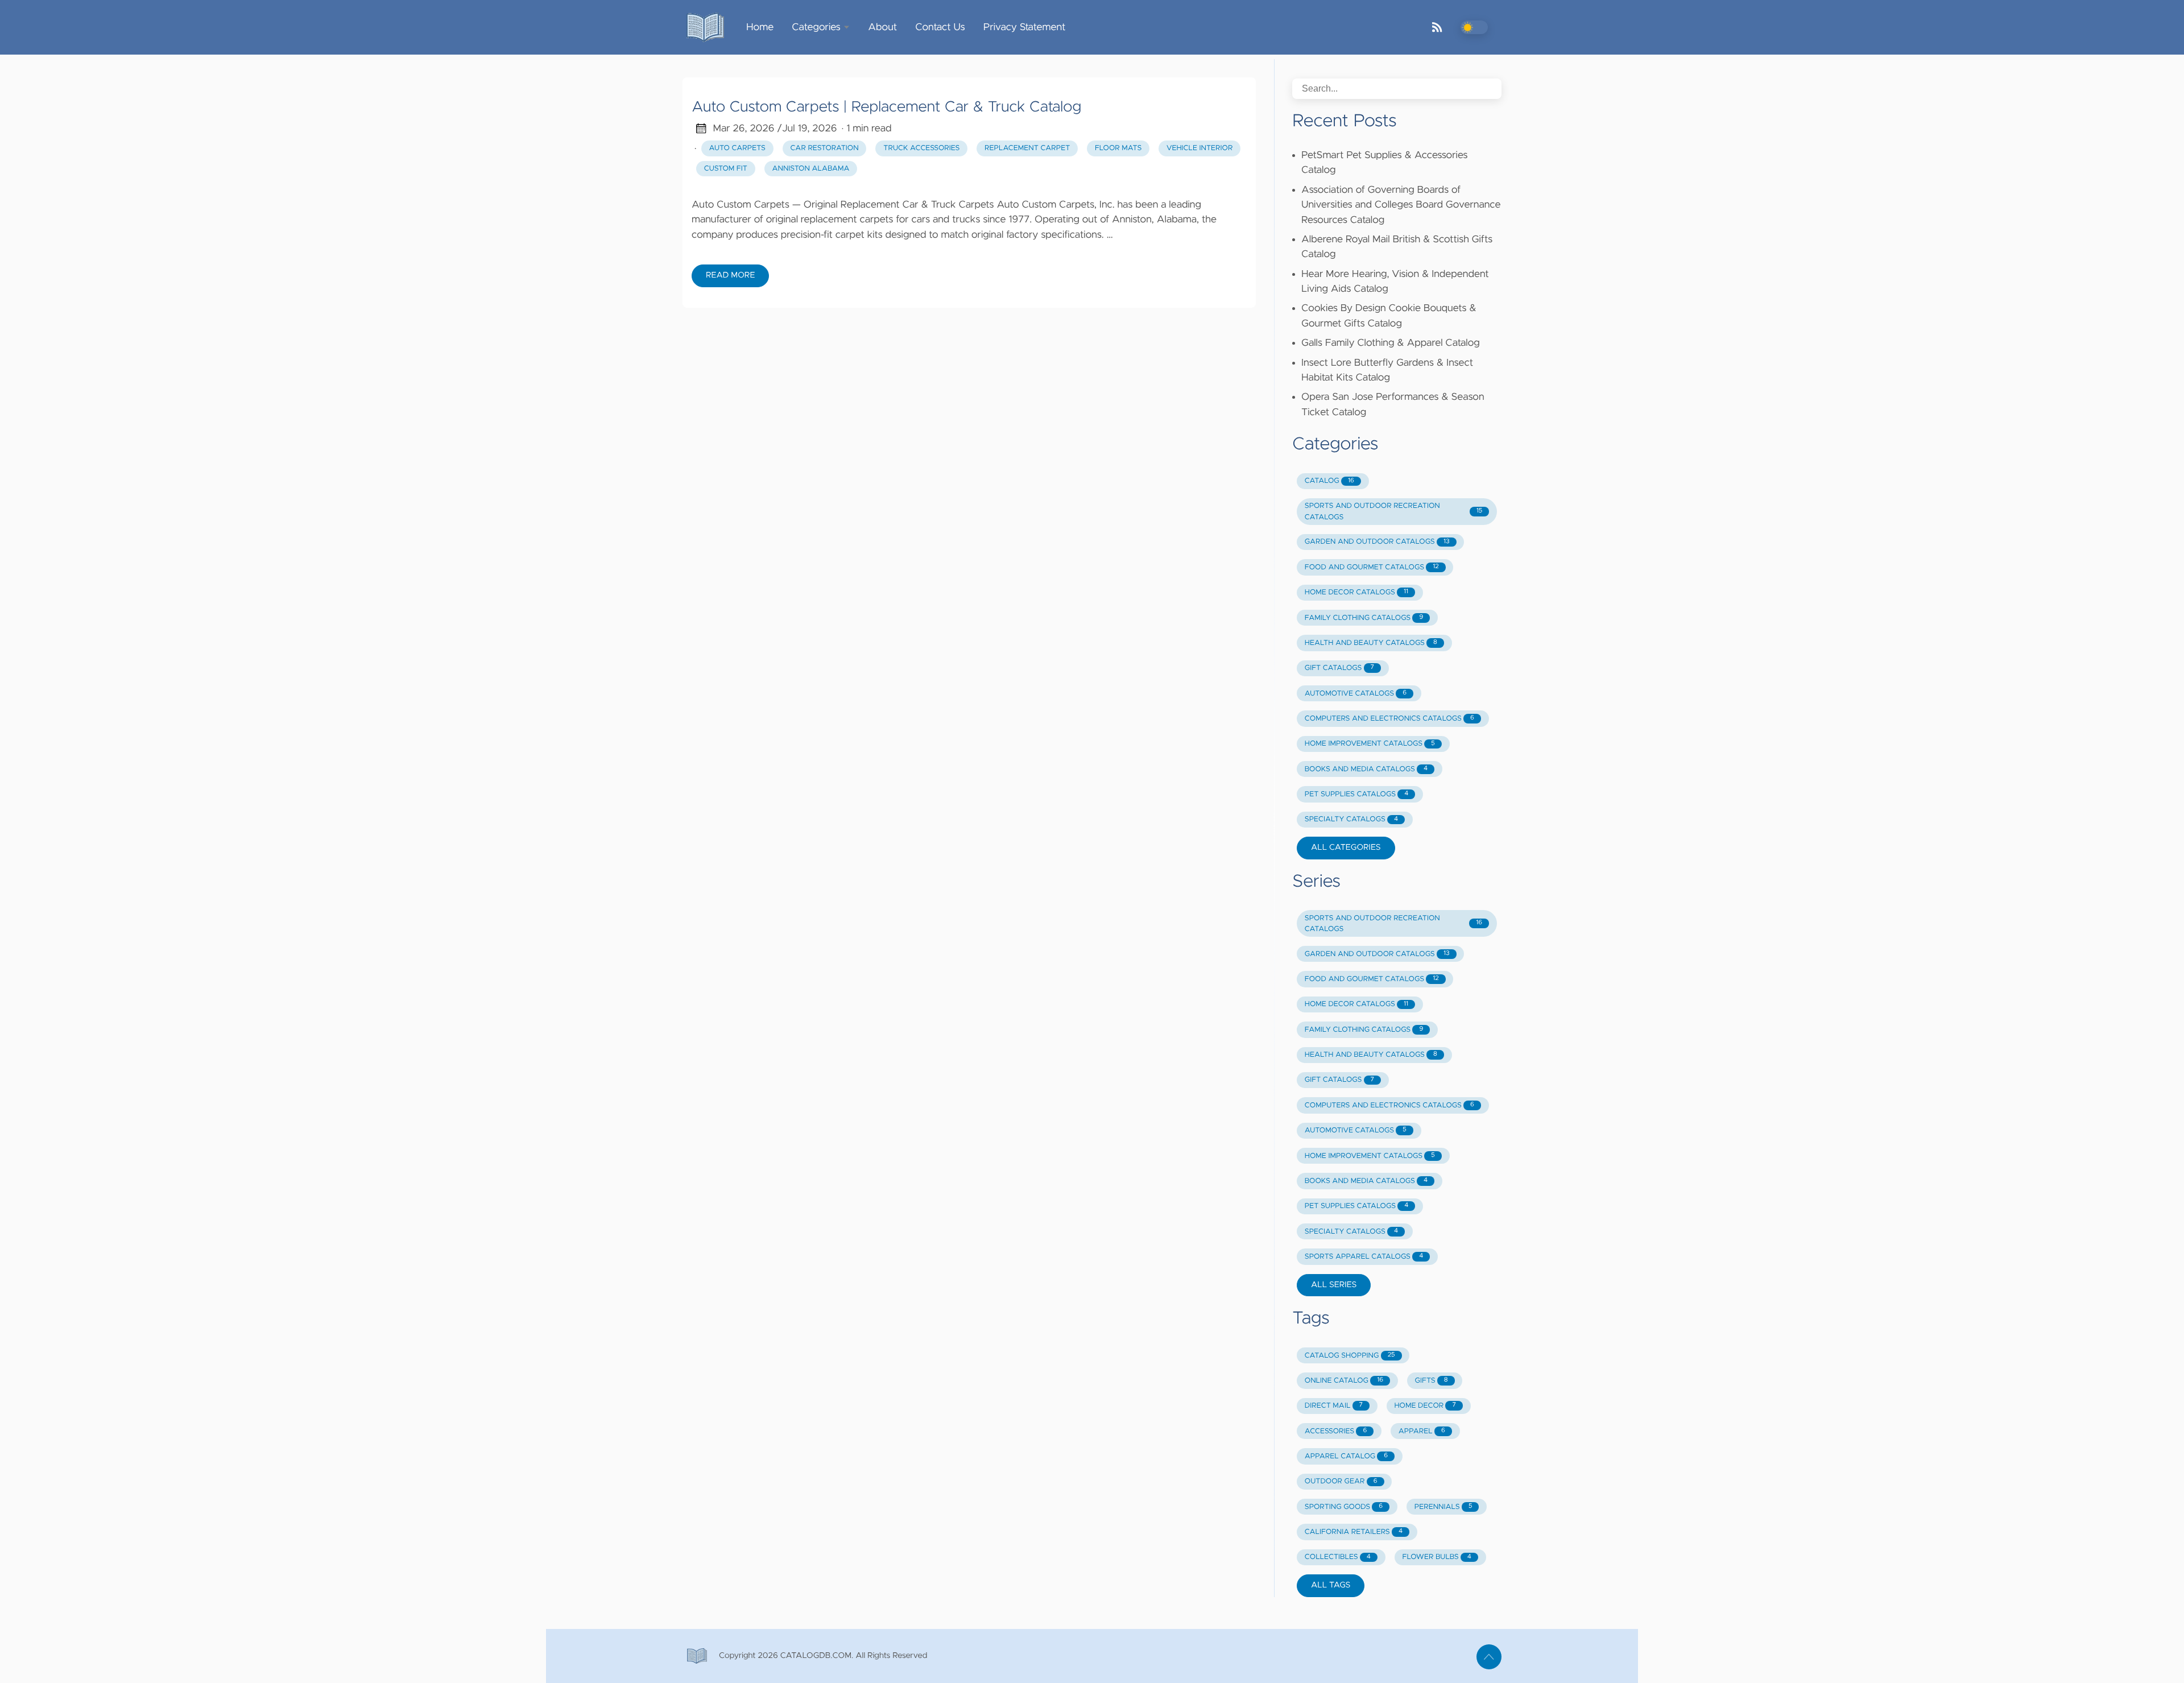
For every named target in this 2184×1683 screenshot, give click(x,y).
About (882, 27)
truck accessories (921, 148)
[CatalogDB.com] (710, 27)
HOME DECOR (1425, 1406)
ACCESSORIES (1336, 1431)
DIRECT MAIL (1334, 1406)
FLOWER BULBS (1437, 1557)
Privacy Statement (1025, 27)
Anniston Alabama (811, 169)
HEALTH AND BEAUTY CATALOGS (1371, 643)
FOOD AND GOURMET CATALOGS (1372, 567)
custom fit (726, 169)
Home (760, 27)
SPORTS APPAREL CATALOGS (1364, 1257)
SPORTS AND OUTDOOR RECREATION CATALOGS (1393, 511)
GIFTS (1432, 1381)
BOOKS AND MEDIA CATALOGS (1366, 769)
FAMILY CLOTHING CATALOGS (1364, 618)
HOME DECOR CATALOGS (1356, 592)
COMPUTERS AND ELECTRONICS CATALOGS (1389, 719)
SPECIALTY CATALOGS (1351, 819)
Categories (816, 27)
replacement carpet (1027, 148)
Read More (730, 275)
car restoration (825, 148)
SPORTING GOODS (1344, 1507)
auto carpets (737, 148)
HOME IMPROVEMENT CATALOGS (1370, 744)
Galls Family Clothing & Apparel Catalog (1391, 343)
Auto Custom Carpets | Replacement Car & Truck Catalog (886, 107)
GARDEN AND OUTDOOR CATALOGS (1377, 542)
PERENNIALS (1443, 1507)
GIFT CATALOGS (1339, 668)
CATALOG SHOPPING (1350, 1356)
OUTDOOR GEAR (1341, 1481)
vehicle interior (1199, 148)
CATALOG (1329, 481)
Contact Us (940, 27)
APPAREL (1422, 1431)
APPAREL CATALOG (1346, 1456)
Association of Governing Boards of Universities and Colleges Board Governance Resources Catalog (1401, 205)
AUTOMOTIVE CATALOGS (1356, 694)
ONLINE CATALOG (1344, 1381)
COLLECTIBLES (1338, 1557)
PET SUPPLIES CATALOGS (1356, 794)
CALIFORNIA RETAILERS (1354, 1532)
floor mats (1118, 148)
